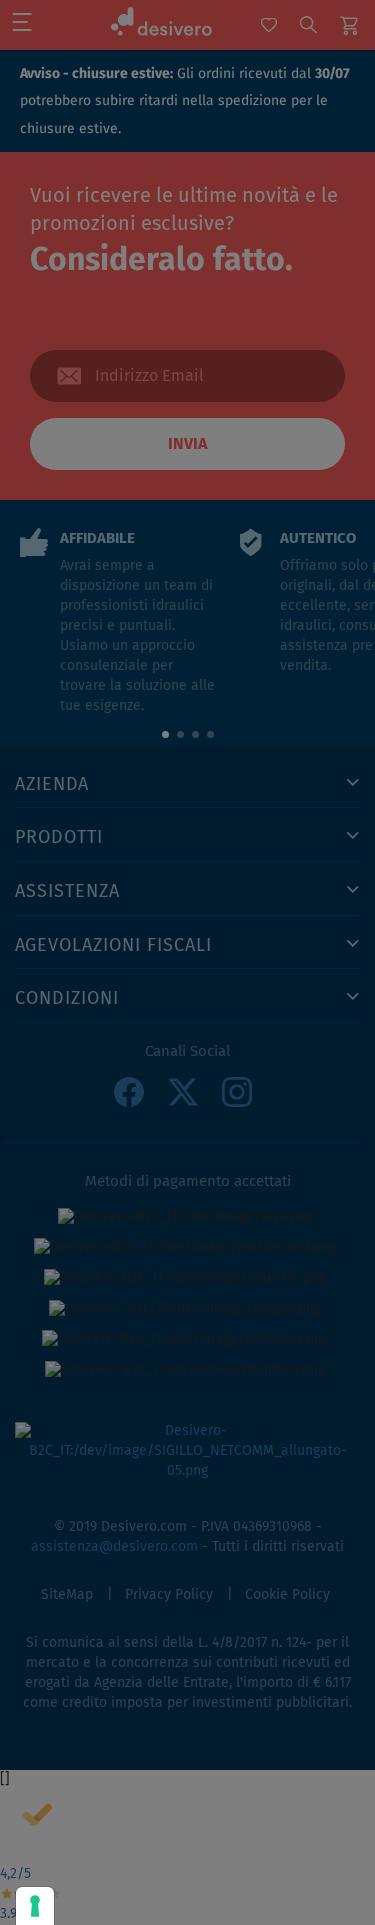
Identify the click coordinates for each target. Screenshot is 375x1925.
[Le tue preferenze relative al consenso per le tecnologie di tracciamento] (35, 1906)
